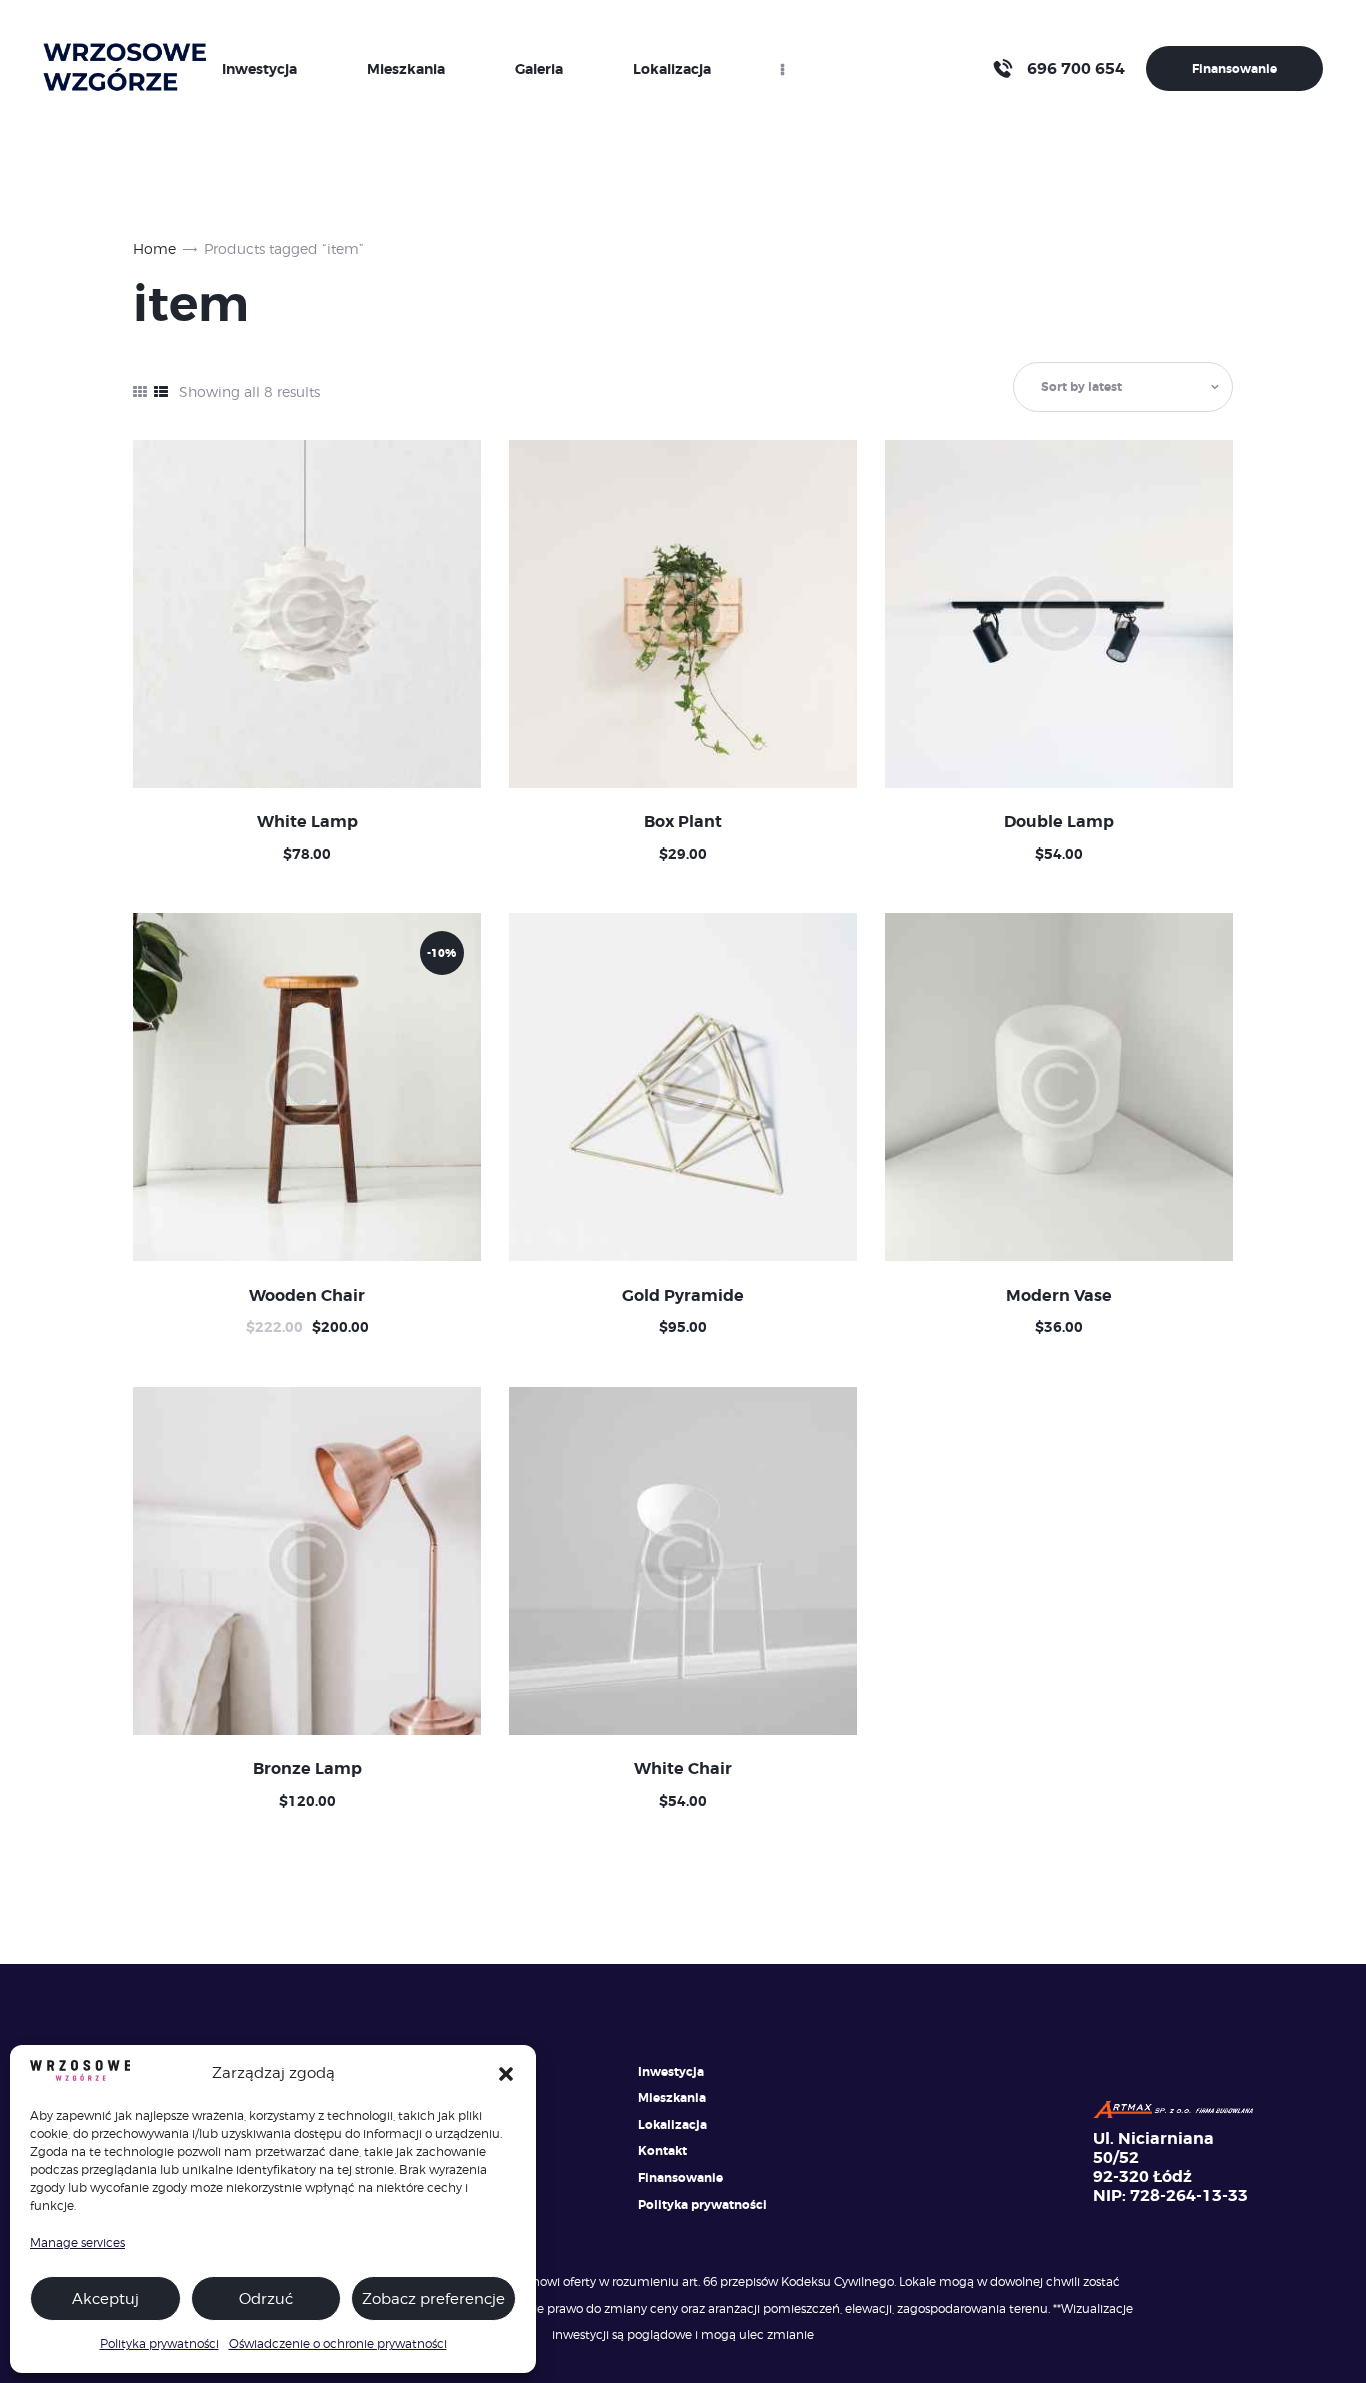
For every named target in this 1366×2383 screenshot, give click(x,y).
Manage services (77, 2242)
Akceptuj (105, 2299)
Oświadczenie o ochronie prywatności (338, 2343)
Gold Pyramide (683, 1296)
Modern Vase (1059, 1296)
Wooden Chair (307, 1296)
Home (154, 248)
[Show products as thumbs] (140, 391)
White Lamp (307, 822)
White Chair (683, 1769)
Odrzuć (266, 2299)
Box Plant (683, 822)
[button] (506, 2074)
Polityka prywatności (159, 2343)
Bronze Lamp (307, 1769)
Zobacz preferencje (433, 2299)
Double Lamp (1059, 822)
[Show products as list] (161, 391)
